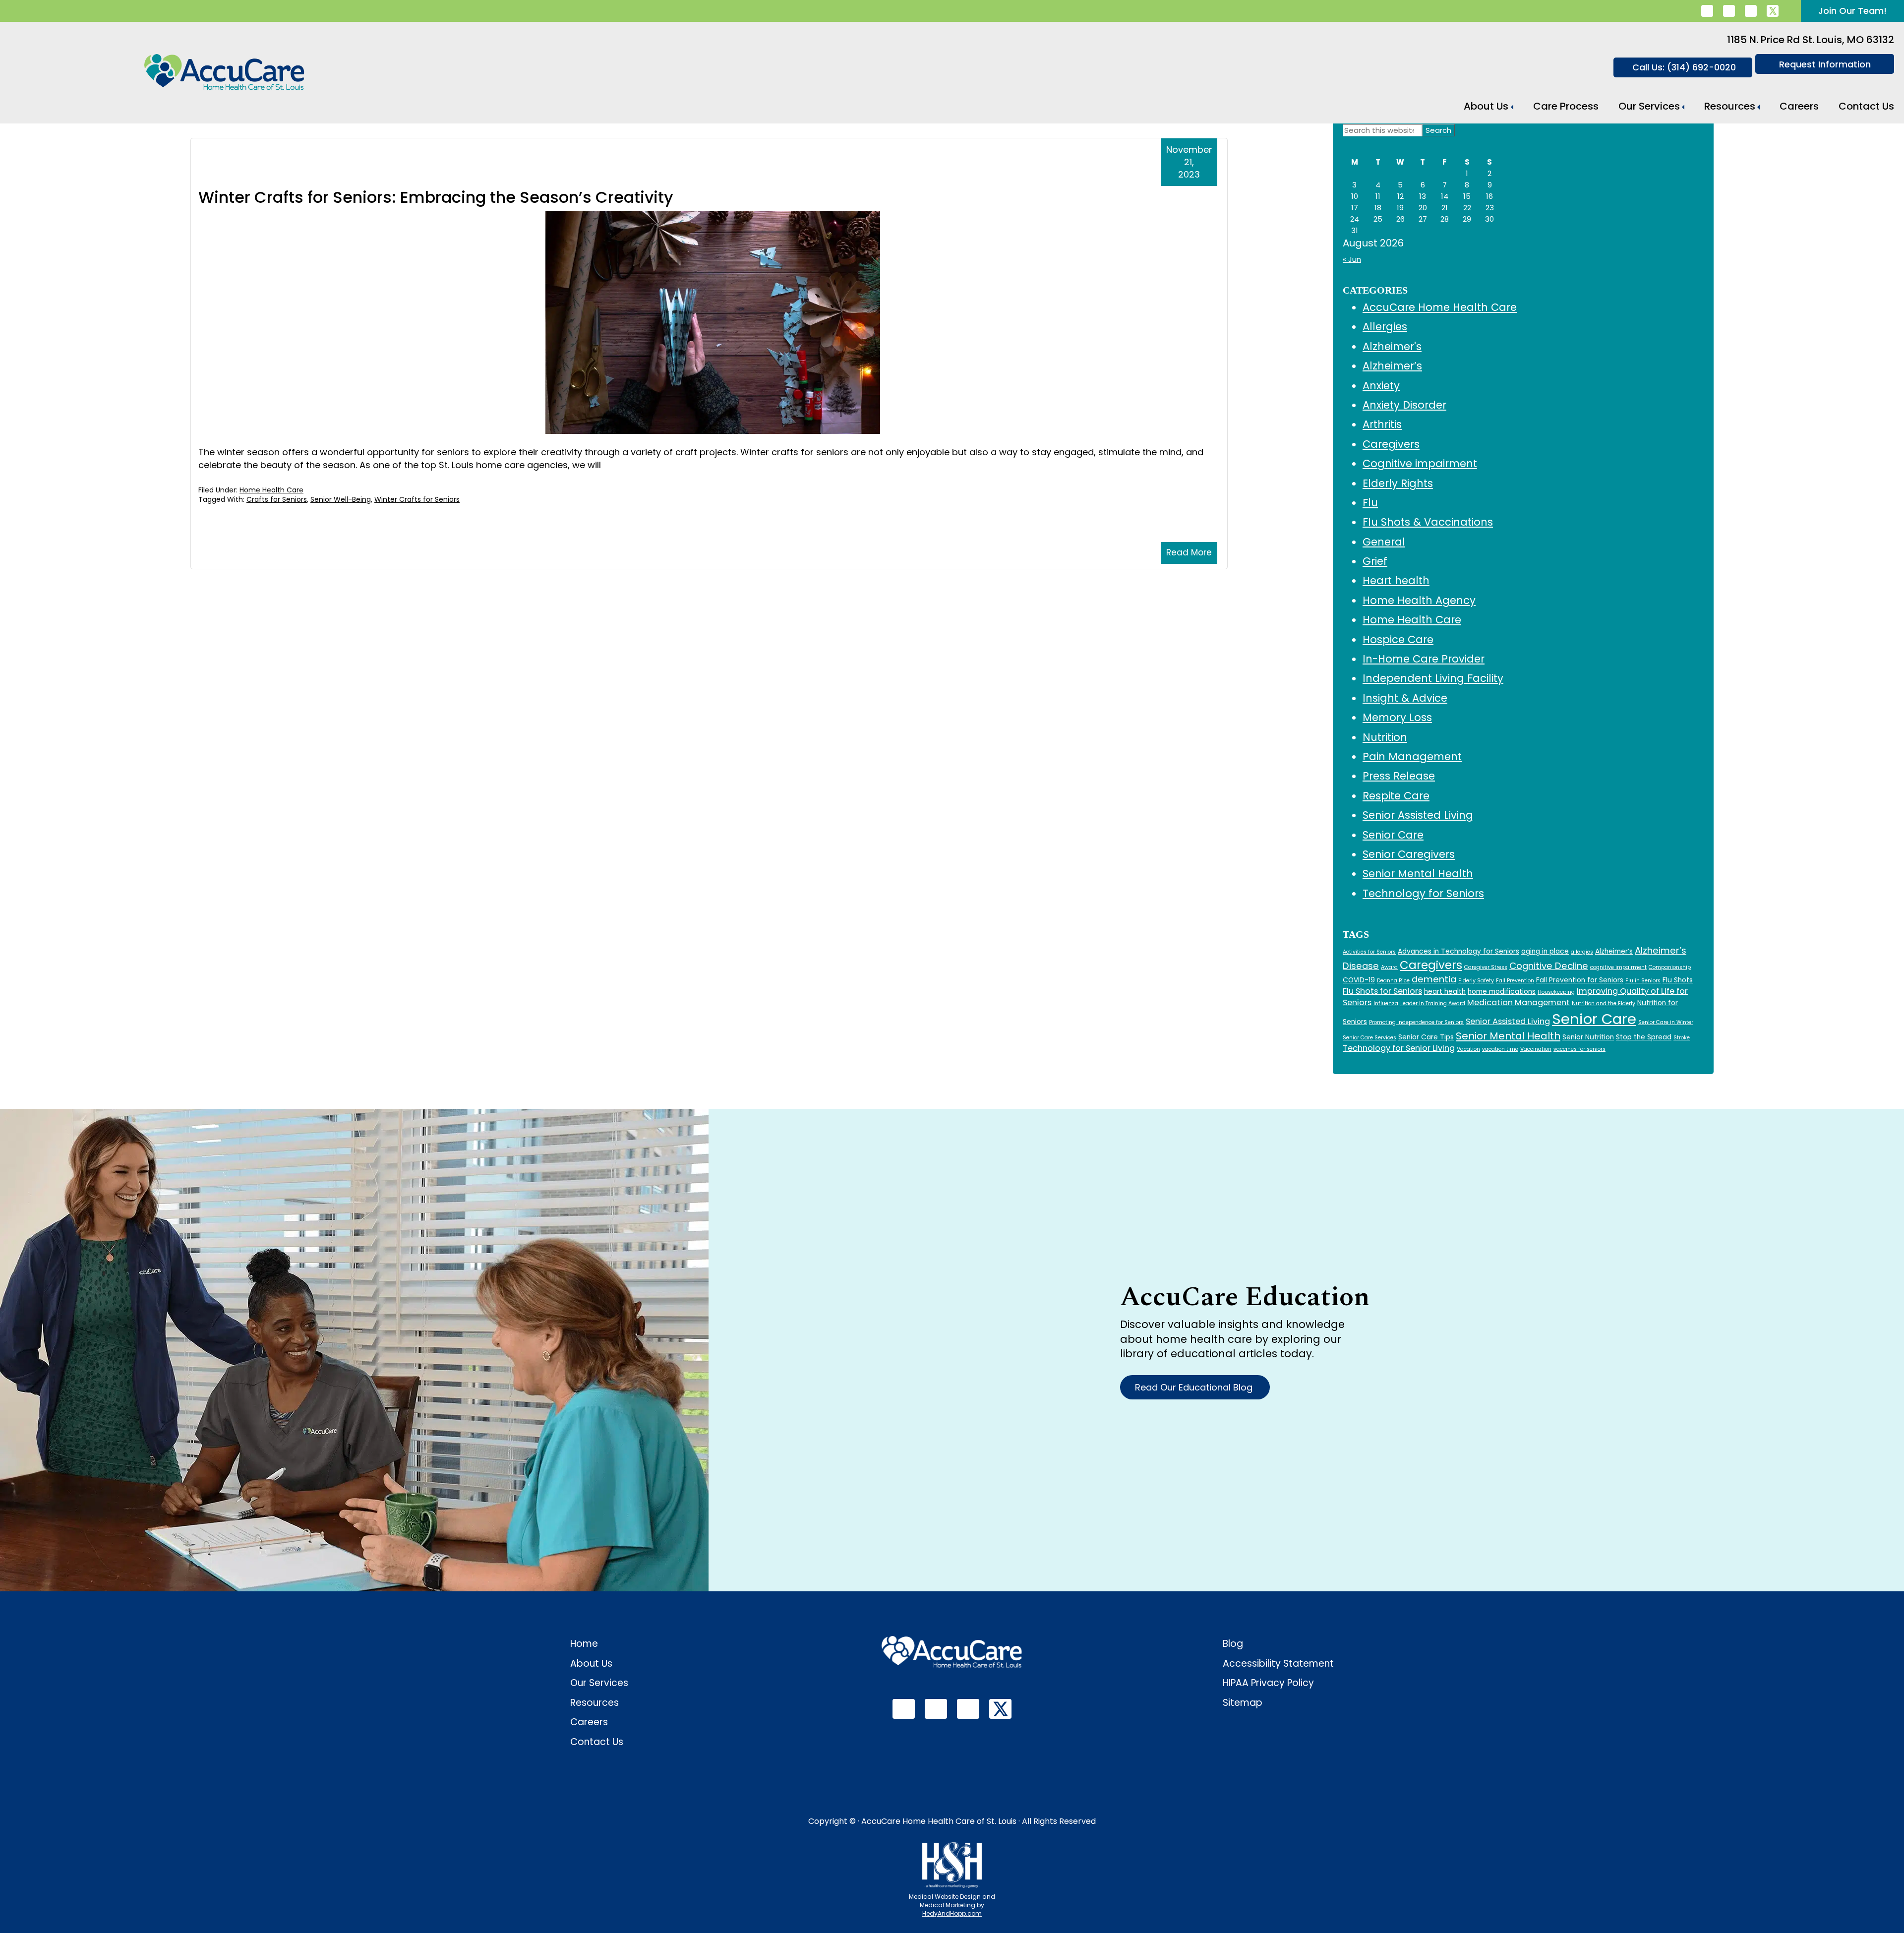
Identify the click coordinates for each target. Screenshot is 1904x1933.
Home (584, 1644)
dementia (1434, 979)
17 (1355, 208)
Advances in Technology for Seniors (1458, 951)
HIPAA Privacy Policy (1268, 1683)
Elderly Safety (1476, 981)
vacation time (1500, 1049)
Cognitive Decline (1549, 966)
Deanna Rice (1393, 981)
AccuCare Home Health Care (1440, 307)
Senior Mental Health (1418, 874)
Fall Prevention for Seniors (1580, 980)
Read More (1189, 552)
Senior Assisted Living (1418, 815)
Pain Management (1412, 756)
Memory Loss (1397, 717)
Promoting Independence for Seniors (1416, 1022)
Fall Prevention (1515, 981)
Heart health (1396, 580)
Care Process (1566, 106)
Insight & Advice (1405, 698)
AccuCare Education (1245, 1297)
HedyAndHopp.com (952, 1913)
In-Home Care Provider (1424, 659)
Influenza (1386, 1003)
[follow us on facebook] (1729, 11)
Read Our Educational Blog (1195, 1387)
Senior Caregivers (1409, 854)
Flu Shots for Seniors (1382, 991)
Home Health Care (271, 490)
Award (1389, 967)
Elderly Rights (1398, 483)
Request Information (1825, 64)
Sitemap (1243, 1703)
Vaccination (1536, 1049)
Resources (1730, 106)
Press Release (1399, 776)
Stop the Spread (1644, 1037)
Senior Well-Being (341, 499)
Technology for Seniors (1423, 893)
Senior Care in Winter (1666, 1022)
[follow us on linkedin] (1707, 11)
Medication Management (1518, 1002)
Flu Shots (1678, 980)
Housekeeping (1556, 992)
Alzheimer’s (1392, 366)
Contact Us (1866, 106)
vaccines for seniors (1579, 1049)
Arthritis (1382, 424)
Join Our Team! (1852, 11)
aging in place (1545, 951)
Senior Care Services (1369, 1038)
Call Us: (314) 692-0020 (1684, 67)
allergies (1582, 952)
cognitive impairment (1618, 967)
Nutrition (1385, 737)
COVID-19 (1359, 980)
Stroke (1682, 1038)
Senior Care (1393, 835)
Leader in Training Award (1433, 1003)
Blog (1233, 1644)
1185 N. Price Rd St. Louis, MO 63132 (1811, 40)
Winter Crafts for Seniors (417, 499)
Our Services (1649, 106)
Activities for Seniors (1369, 952)
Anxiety (1381, 386)
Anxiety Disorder (1404, 405)
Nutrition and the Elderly (1604, 1003)
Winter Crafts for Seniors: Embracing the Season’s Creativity (436, 197)
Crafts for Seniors (277, 499)
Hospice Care (1398, 639)
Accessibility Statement (1278, 1663)
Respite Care (1396, 796)
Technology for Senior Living (1399, 1048)
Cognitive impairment (1420, 463)
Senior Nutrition (1588, 1037)
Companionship (1670, 967)
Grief (1375, 561)
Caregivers (1391, 444)
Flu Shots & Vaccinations (1428, 522)
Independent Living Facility (1433, 678)
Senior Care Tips (1426, 1037)
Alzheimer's (1392, 346)
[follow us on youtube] (1751, 11)
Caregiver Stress (1486, 967)
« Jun (1352, 259)
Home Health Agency (1419, 600)
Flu (1370, 503)
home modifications (1502, 992)
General (1384, 542)
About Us (1486, 106)
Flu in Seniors (1643, 981)
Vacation (1468, 1049)
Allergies (1385, 327)
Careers (1799, 106)
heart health (1445, 992)
